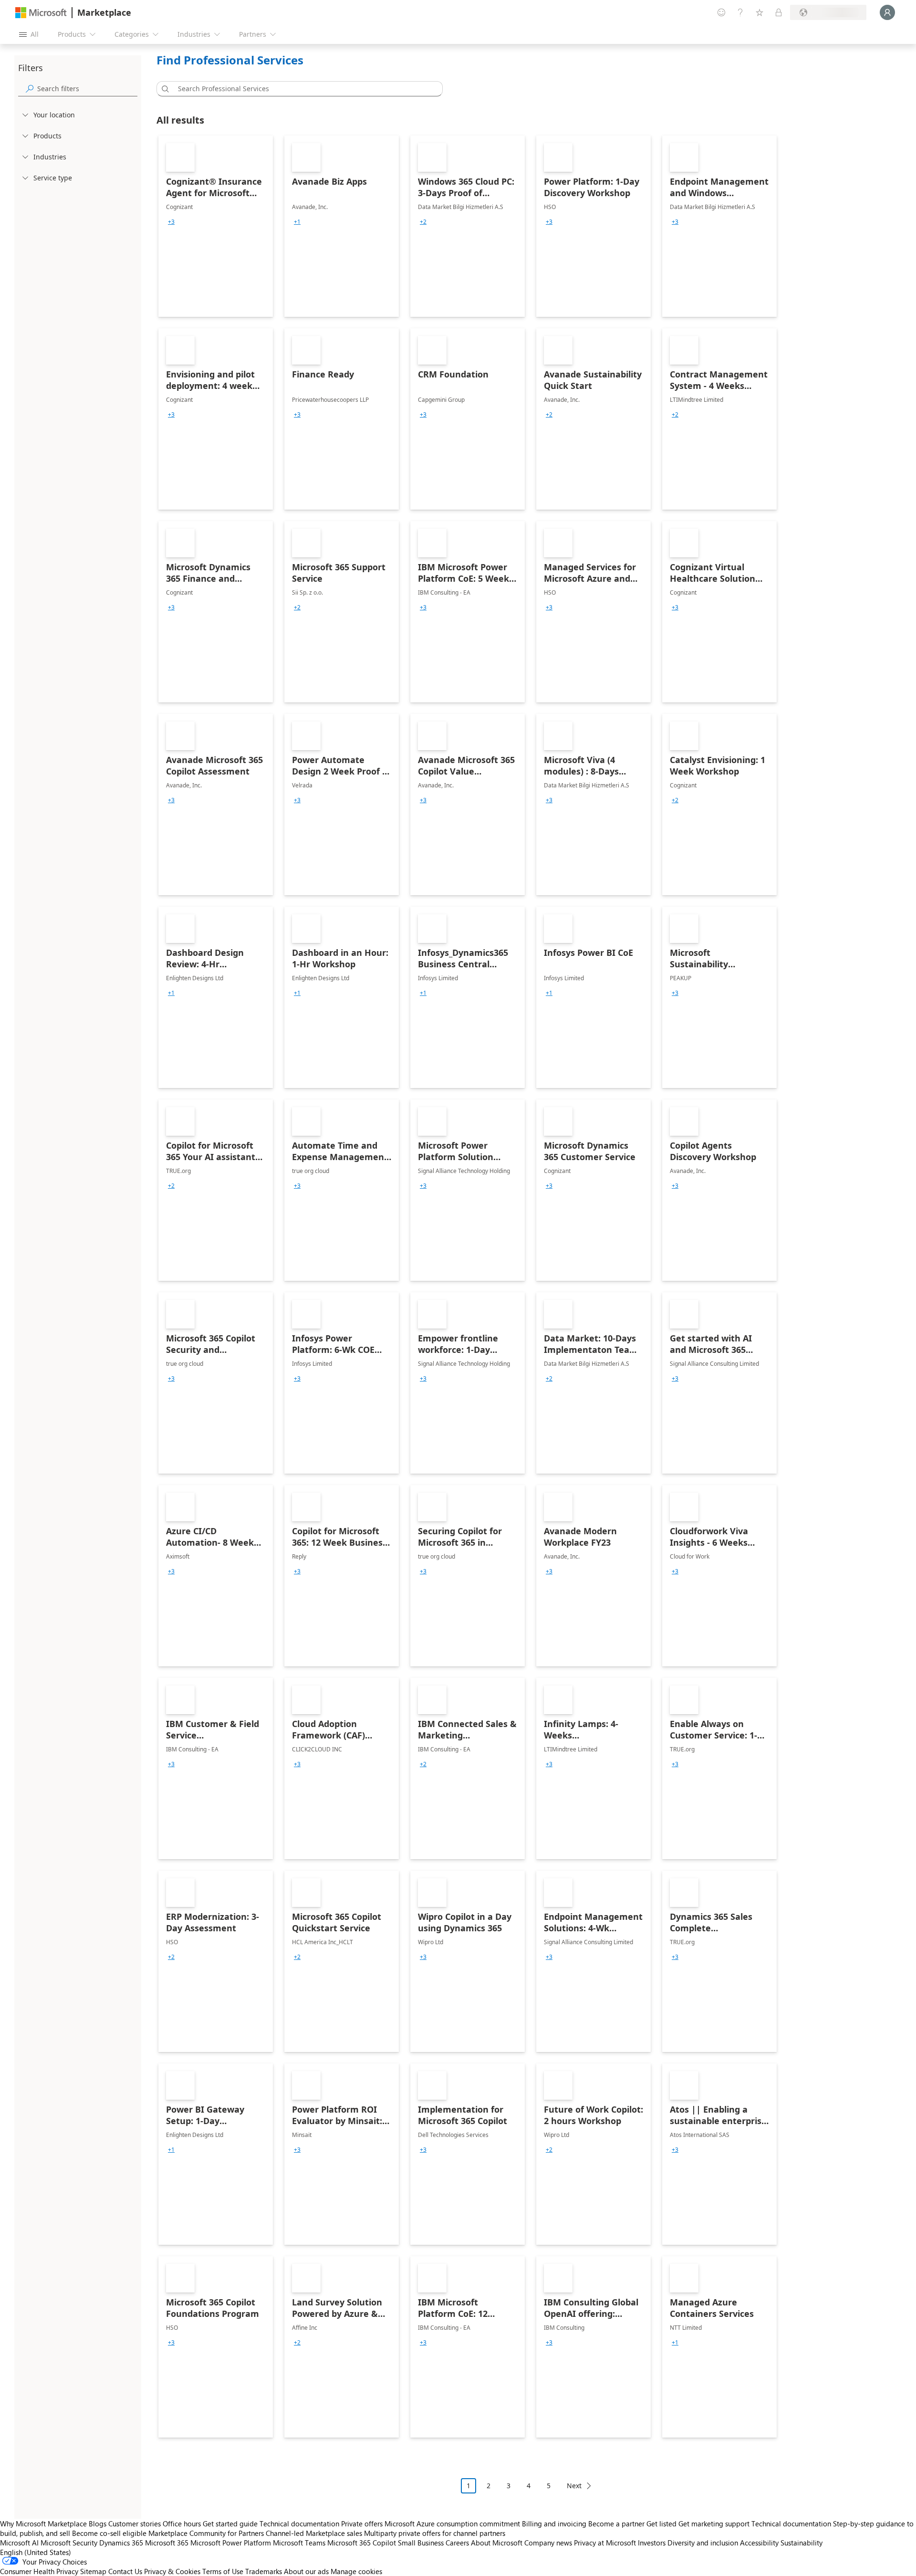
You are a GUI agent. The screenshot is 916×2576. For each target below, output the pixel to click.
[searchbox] (87, 89)
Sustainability (801, 2543)
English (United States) (36, 2552)
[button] (164, 89)
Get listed (661, 2524)
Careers (457, 2543)
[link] (216, 226)
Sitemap (93, 2571)
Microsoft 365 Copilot (362, 2543)
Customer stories (135, 2524)
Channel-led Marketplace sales (314, 2533)
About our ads (306, 2571)
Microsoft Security (69, 2543)
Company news (548, 2543)
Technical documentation (299, 2524)
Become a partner (616, 2524)
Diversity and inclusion (703, 2543)
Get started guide (230, 2524)
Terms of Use (223, 2571)
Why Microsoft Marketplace (43, 2524)
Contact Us (125, 2571)
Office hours (182, 2524)
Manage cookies (356, 2571)
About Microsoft (497, 2543)
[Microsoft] (41, 13)
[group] (171, 222)
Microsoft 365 (167, 2543)
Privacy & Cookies (172, 2571)
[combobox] (302, 89)
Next (574, 2486)
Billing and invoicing (554, 2524)
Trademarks (264, 2571)
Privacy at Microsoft (605, 2543)
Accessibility (759, 2543)
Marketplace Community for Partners (206, 2533)
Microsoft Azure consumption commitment (453, 2524)
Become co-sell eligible (109, 2533)
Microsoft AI (19, 2543)
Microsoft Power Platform (231, 2543)
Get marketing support (714, 2524)
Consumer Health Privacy (39, 2571)
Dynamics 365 (121, 2543)
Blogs (98, 2524)
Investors (652, 2543)
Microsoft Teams (299, 2543)
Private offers (362, 2524)
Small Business (421, 2543)
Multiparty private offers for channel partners (435, 2533)
